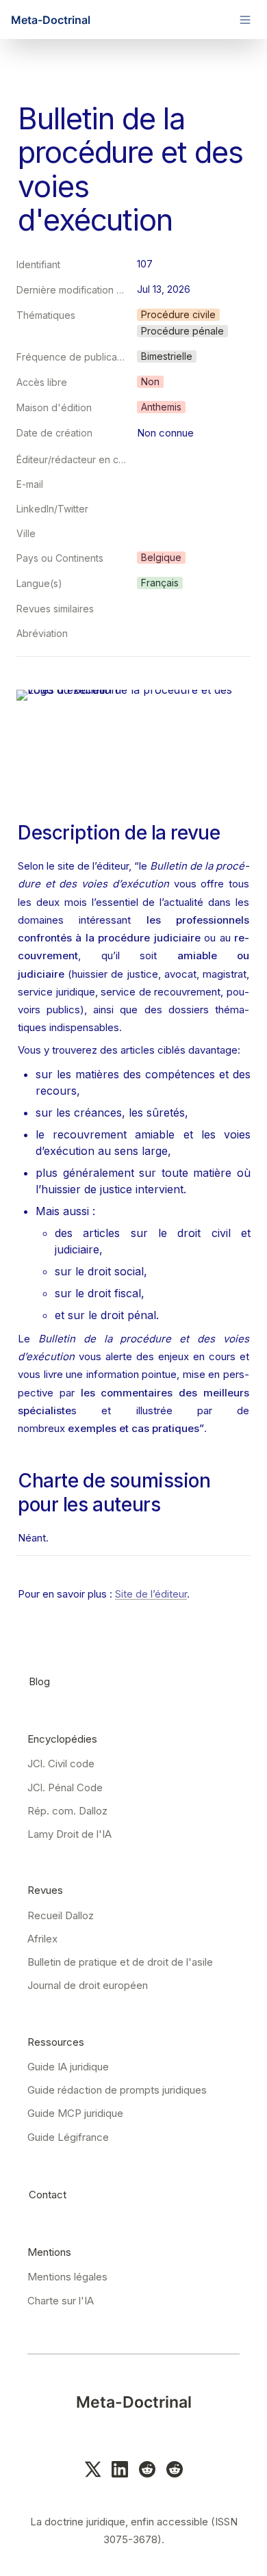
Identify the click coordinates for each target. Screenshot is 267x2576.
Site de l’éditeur (151, 1594)
